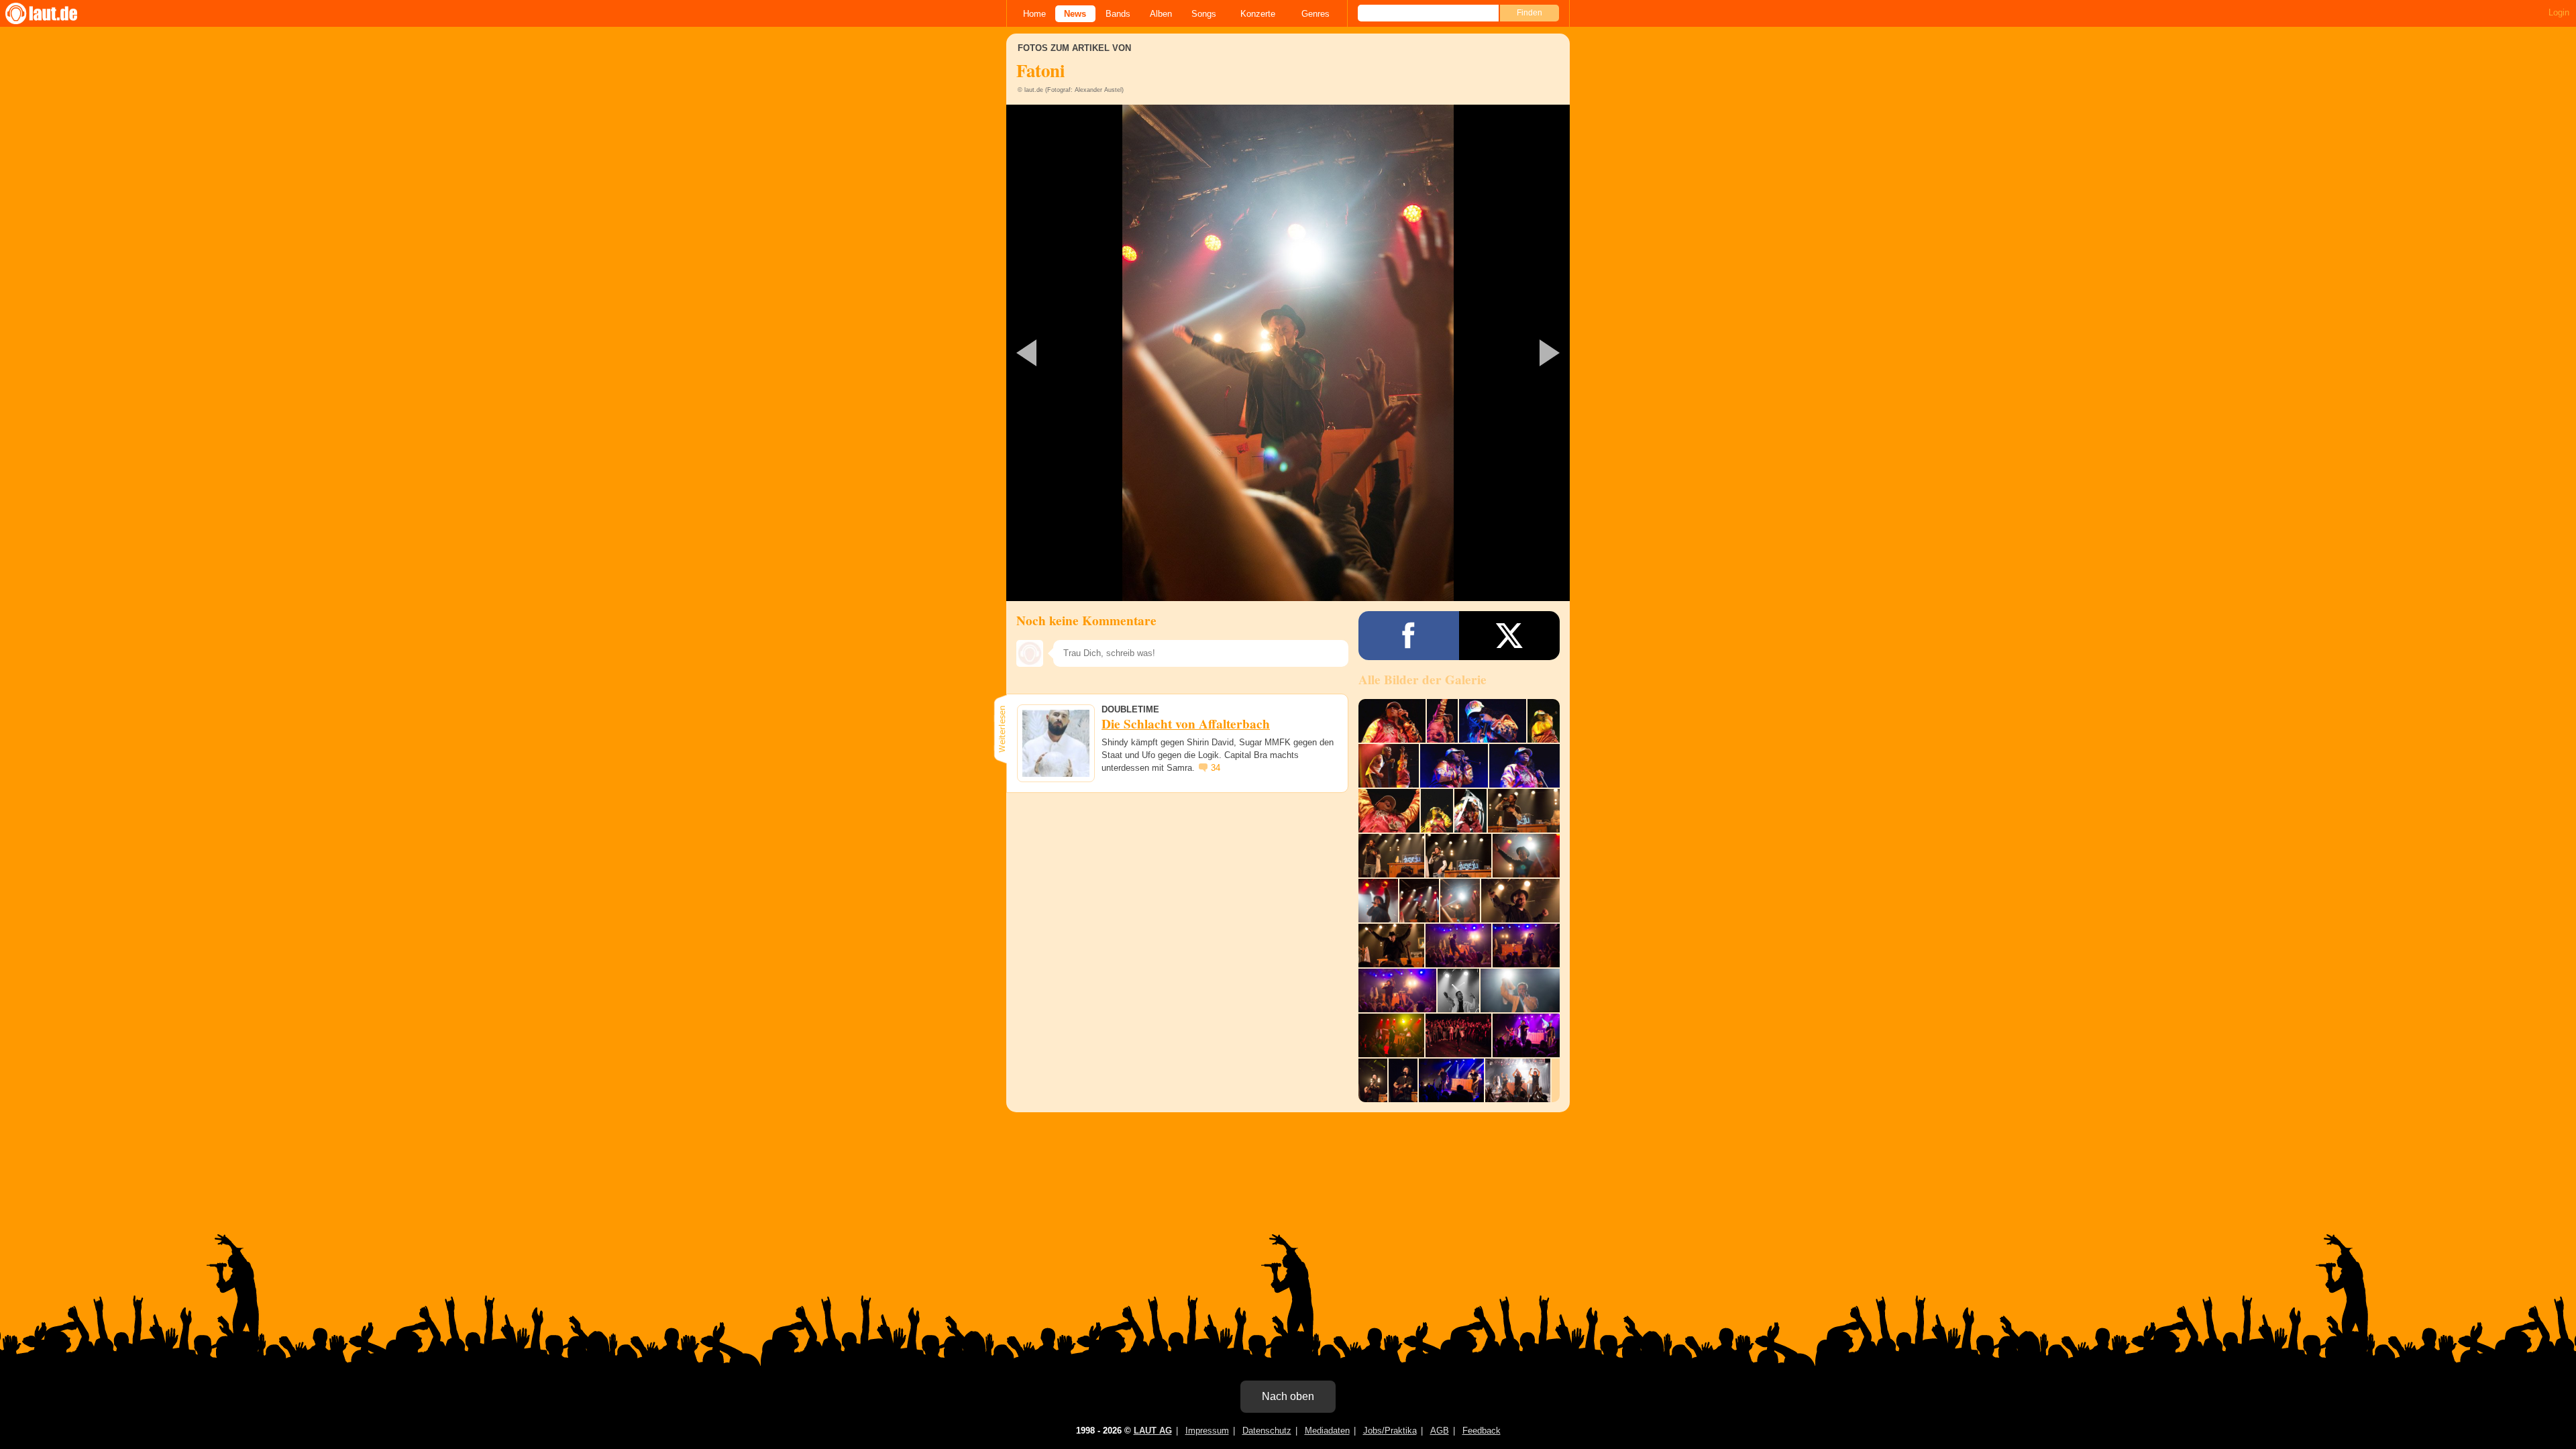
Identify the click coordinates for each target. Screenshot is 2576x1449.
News (1075, 14)
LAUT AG (1153, 1431)
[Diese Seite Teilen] (1409, 636)
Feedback (1482, 1431)
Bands (1118, 14)
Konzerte (1258, 14)
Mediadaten (1327, 1431)
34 (1216, 768)
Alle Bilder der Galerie (1423, 680)
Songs (1204, 14)
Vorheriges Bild (1099, 353)
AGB (1440, 1431)
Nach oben (1288, 1396)
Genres (1316, 14)
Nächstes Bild (1288, 353)
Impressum (1207, 1431)
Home (1034, 14)
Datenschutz (1267, 1431)
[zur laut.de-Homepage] (54, 13)
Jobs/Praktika (1390, 1431)
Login (2559, 12)
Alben (1161, 14)
